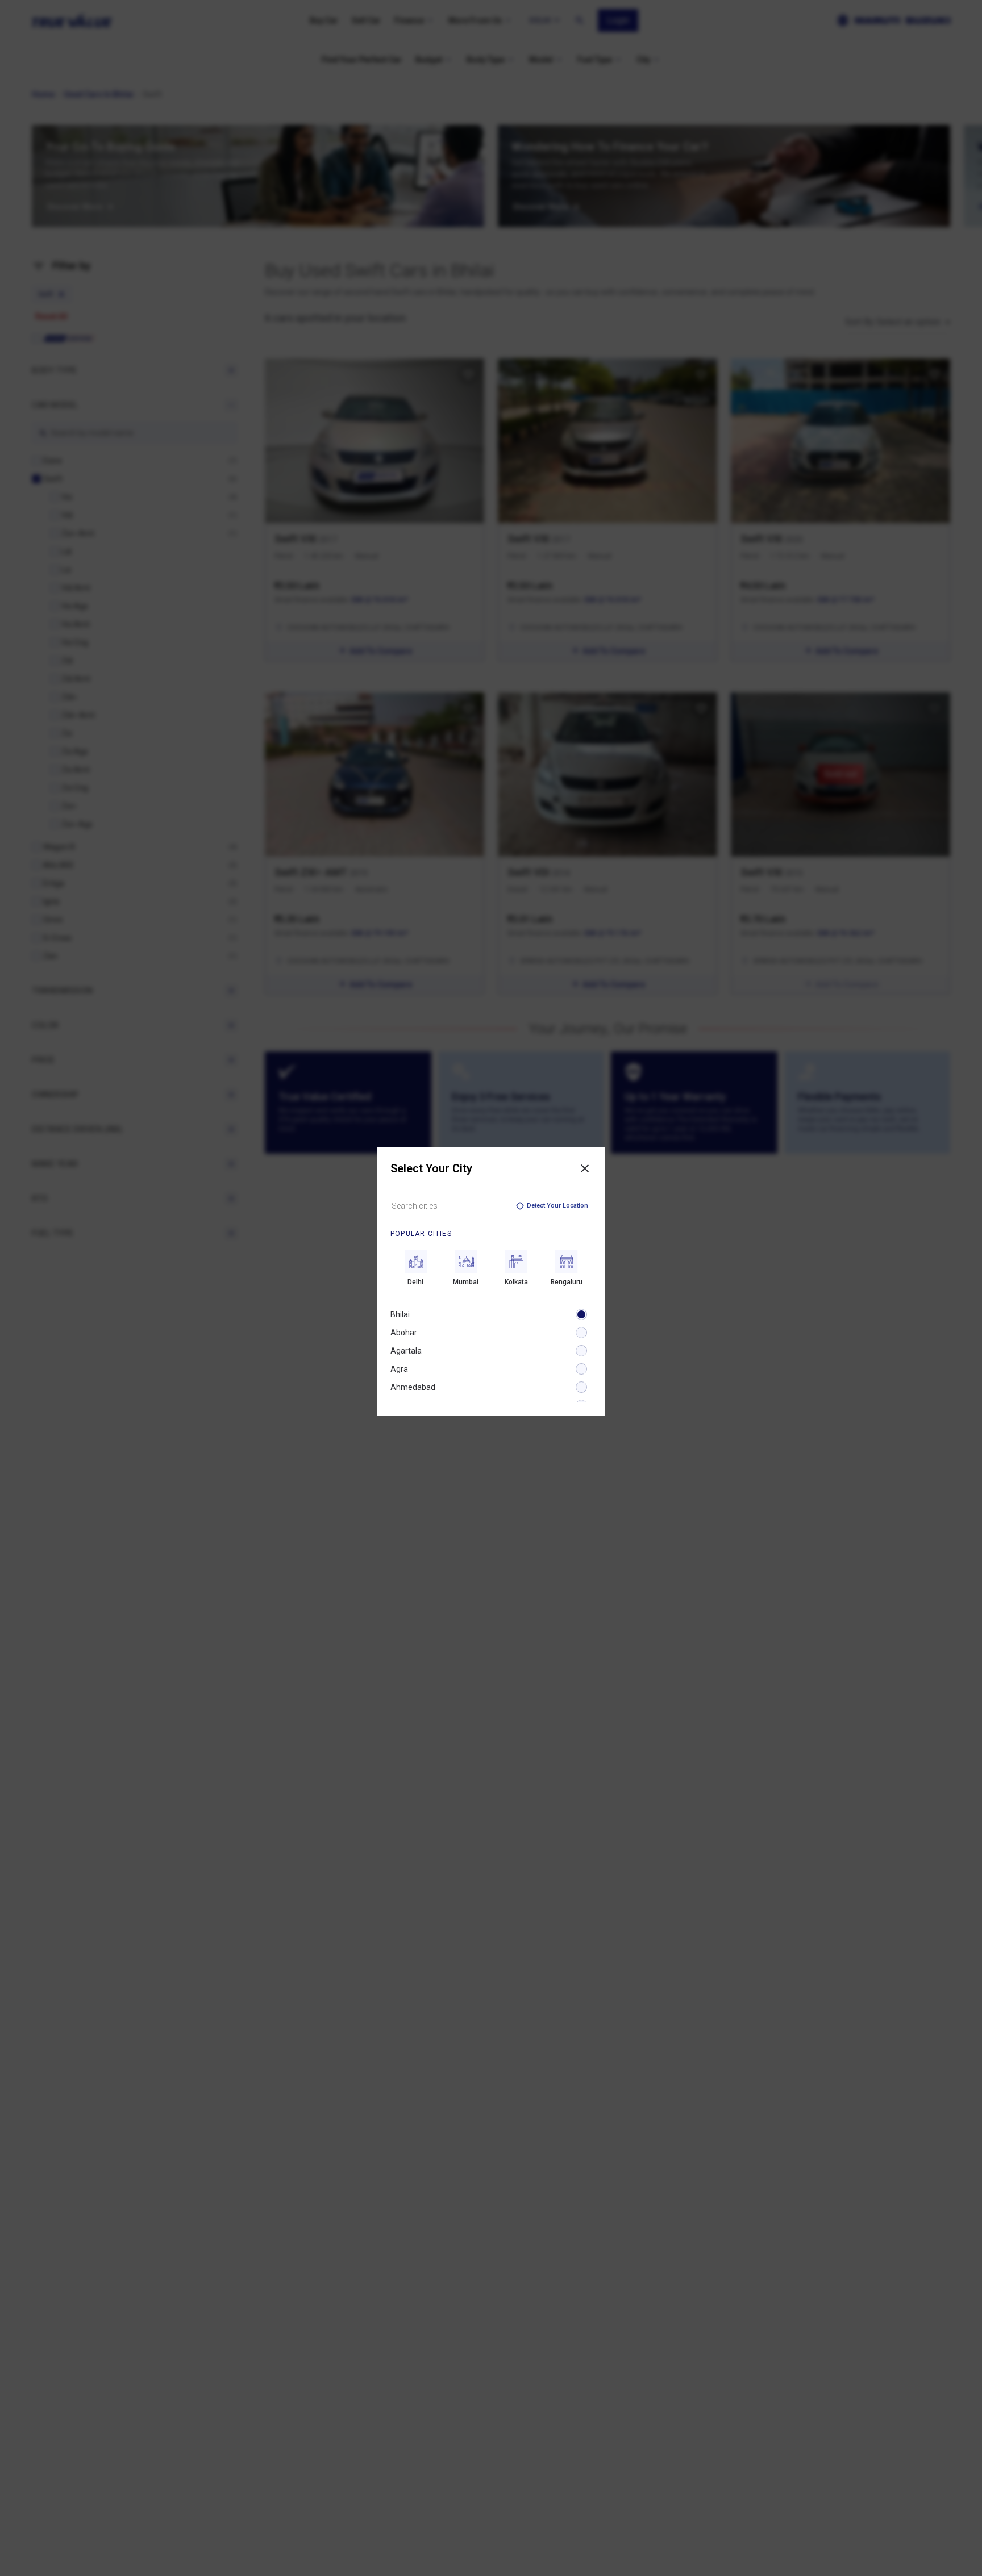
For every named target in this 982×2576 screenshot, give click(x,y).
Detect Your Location (557, 1206)
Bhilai (400, 1314)
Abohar (404, 1333)
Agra (399, 1369)
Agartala (406, 1351)
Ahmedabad (413, 1387)
